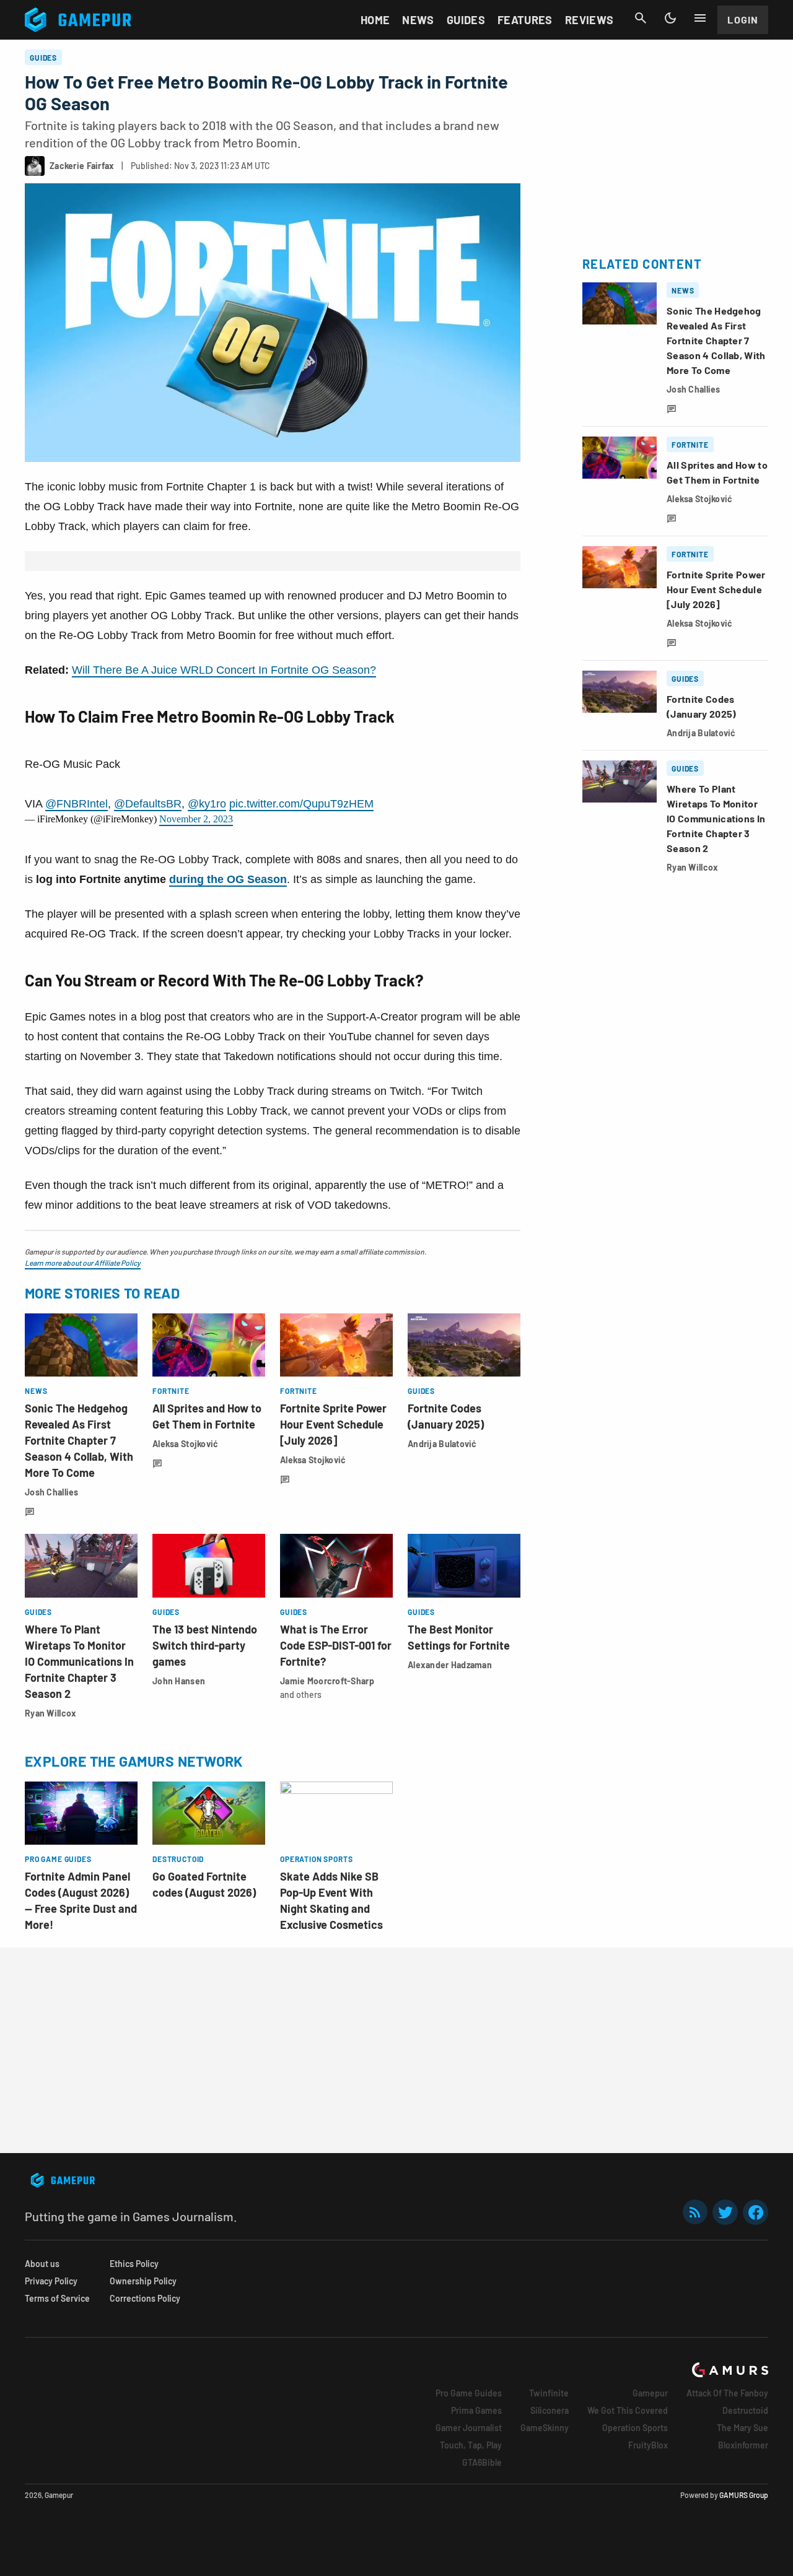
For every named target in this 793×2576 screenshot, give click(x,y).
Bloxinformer (743, 2445)
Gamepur (650, 2393)
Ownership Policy (143, 2281)
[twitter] (725, 2212)
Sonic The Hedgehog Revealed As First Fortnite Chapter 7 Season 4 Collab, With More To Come (79, 1440)
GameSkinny (545, 2428)
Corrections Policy (145, 2298)
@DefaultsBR (148, 804)
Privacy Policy (51, 2281)
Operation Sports (635, 2428)
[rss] (695, 2212)
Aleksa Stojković (185, 1444)
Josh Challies (52, 1492)
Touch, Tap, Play (471, 2445)
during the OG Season (228, 879)
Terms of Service (57, 2298)
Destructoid (745, 2410)
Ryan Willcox (50, 1713)
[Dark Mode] (670, 18)
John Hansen (179, 1681)
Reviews (589, 20)
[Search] (641, 18)
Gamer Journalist (469, 2428)
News (418, 20)
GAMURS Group (744, 2495)
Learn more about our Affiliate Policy (83, 1263)
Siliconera (550, 2410)
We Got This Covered (628, 2410)
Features (525, 20)
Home (375, 20)
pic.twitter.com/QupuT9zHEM (301, 804)
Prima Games (476, 2410)
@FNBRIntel (77, 804)
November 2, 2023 (196, 819)
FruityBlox (648, 2445)
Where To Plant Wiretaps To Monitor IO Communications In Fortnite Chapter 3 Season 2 (79, 1661)
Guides (466, 20)
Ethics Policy (134, 2264)
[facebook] (756, 2212)
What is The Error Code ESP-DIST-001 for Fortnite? (336, 1645)
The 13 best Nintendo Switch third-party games (205, 1645)
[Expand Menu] (700, 18)
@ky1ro (207, 804)
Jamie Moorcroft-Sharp (327, 1681)
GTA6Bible (482, 2462)
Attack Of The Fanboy (727, 2393)
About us (42, 2264)
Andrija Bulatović (442, 1444)
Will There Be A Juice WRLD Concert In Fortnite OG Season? (224, 670)
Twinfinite (549, 2393)
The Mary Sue (743, 2428)
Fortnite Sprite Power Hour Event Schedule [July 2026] (333, 1424)
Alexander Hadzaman (450, 1665)
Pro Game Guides (469, 2393)
